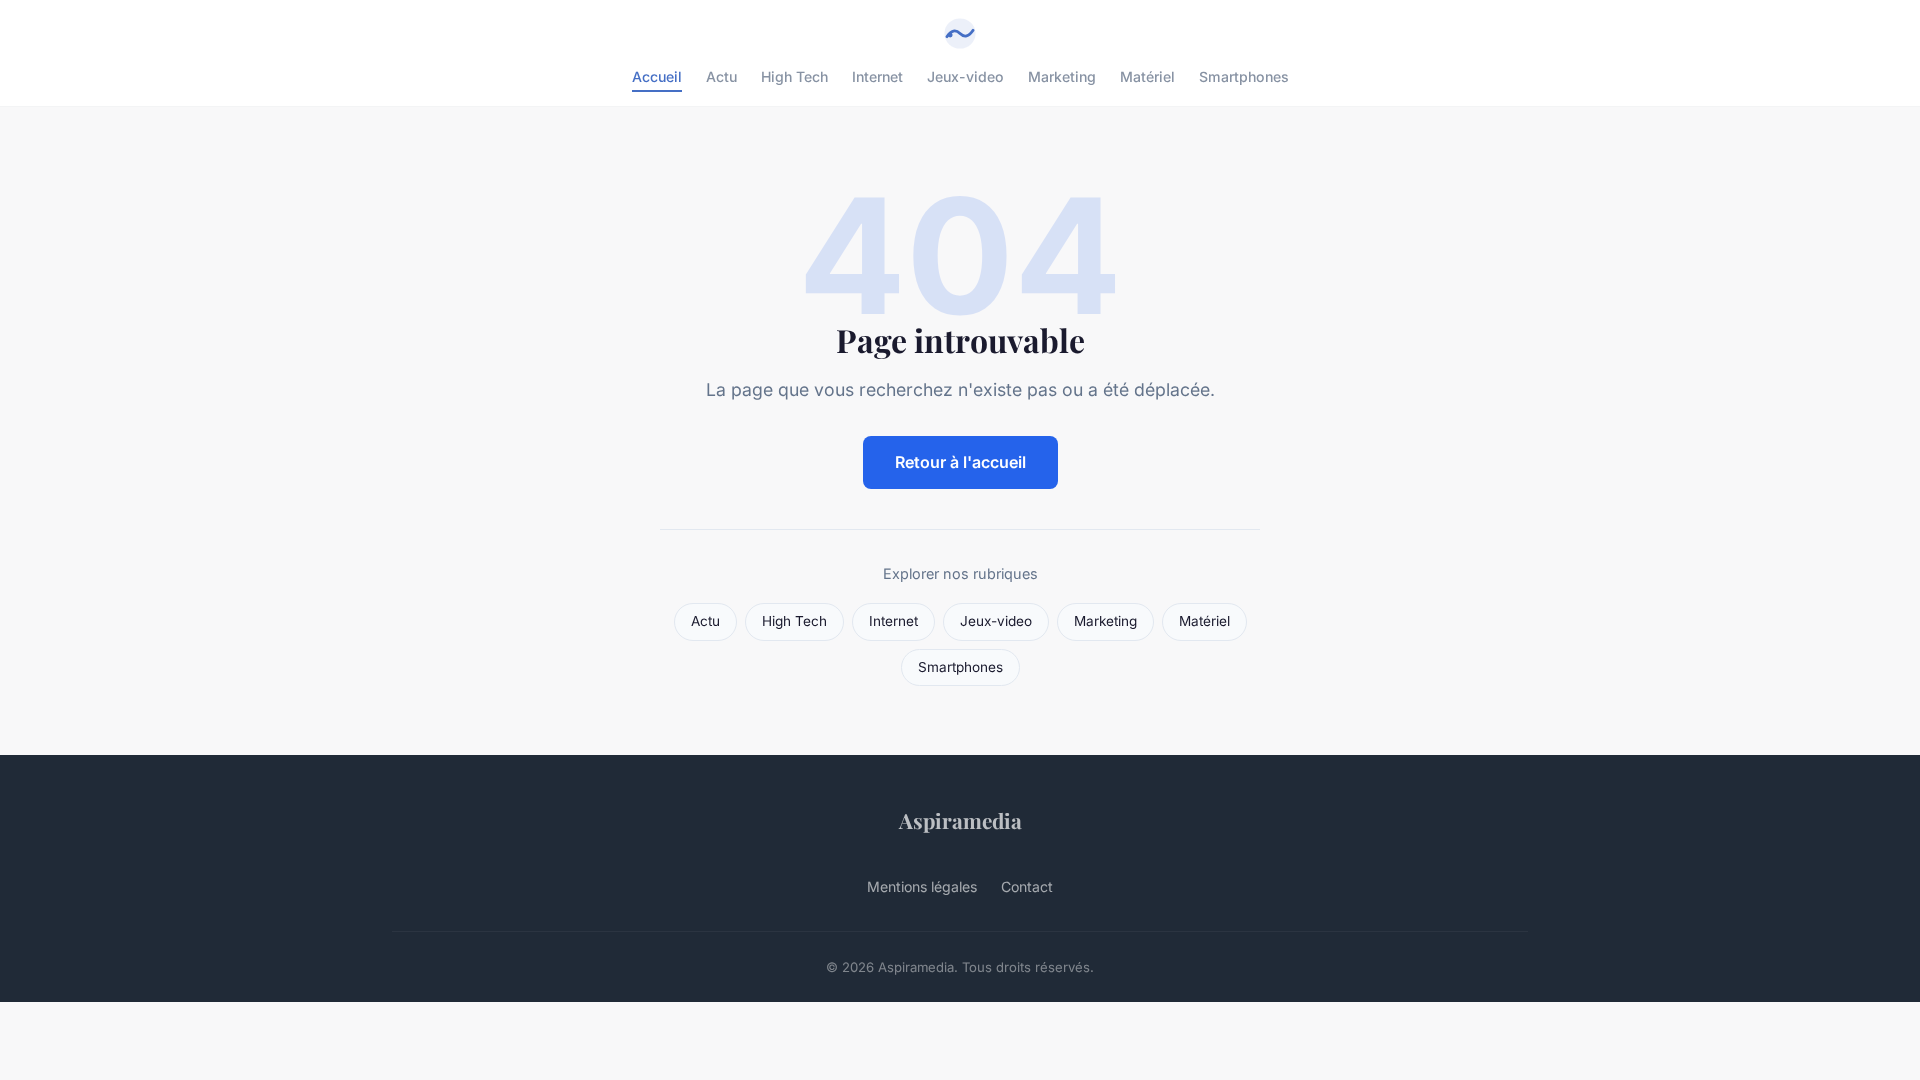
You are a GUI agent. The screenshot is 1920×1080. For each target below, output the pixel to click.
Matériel (1147, 76)
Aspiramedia (960, 820)
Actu (721, 76)
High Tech (794, 76)
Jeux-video (965, 76)
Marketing (1062, 76)
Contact (1027, 886)
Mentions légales (922, 886)
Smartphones (1244, 76)
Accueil (657, 76)
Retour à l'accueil (960, 462)
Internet (877, 76)
